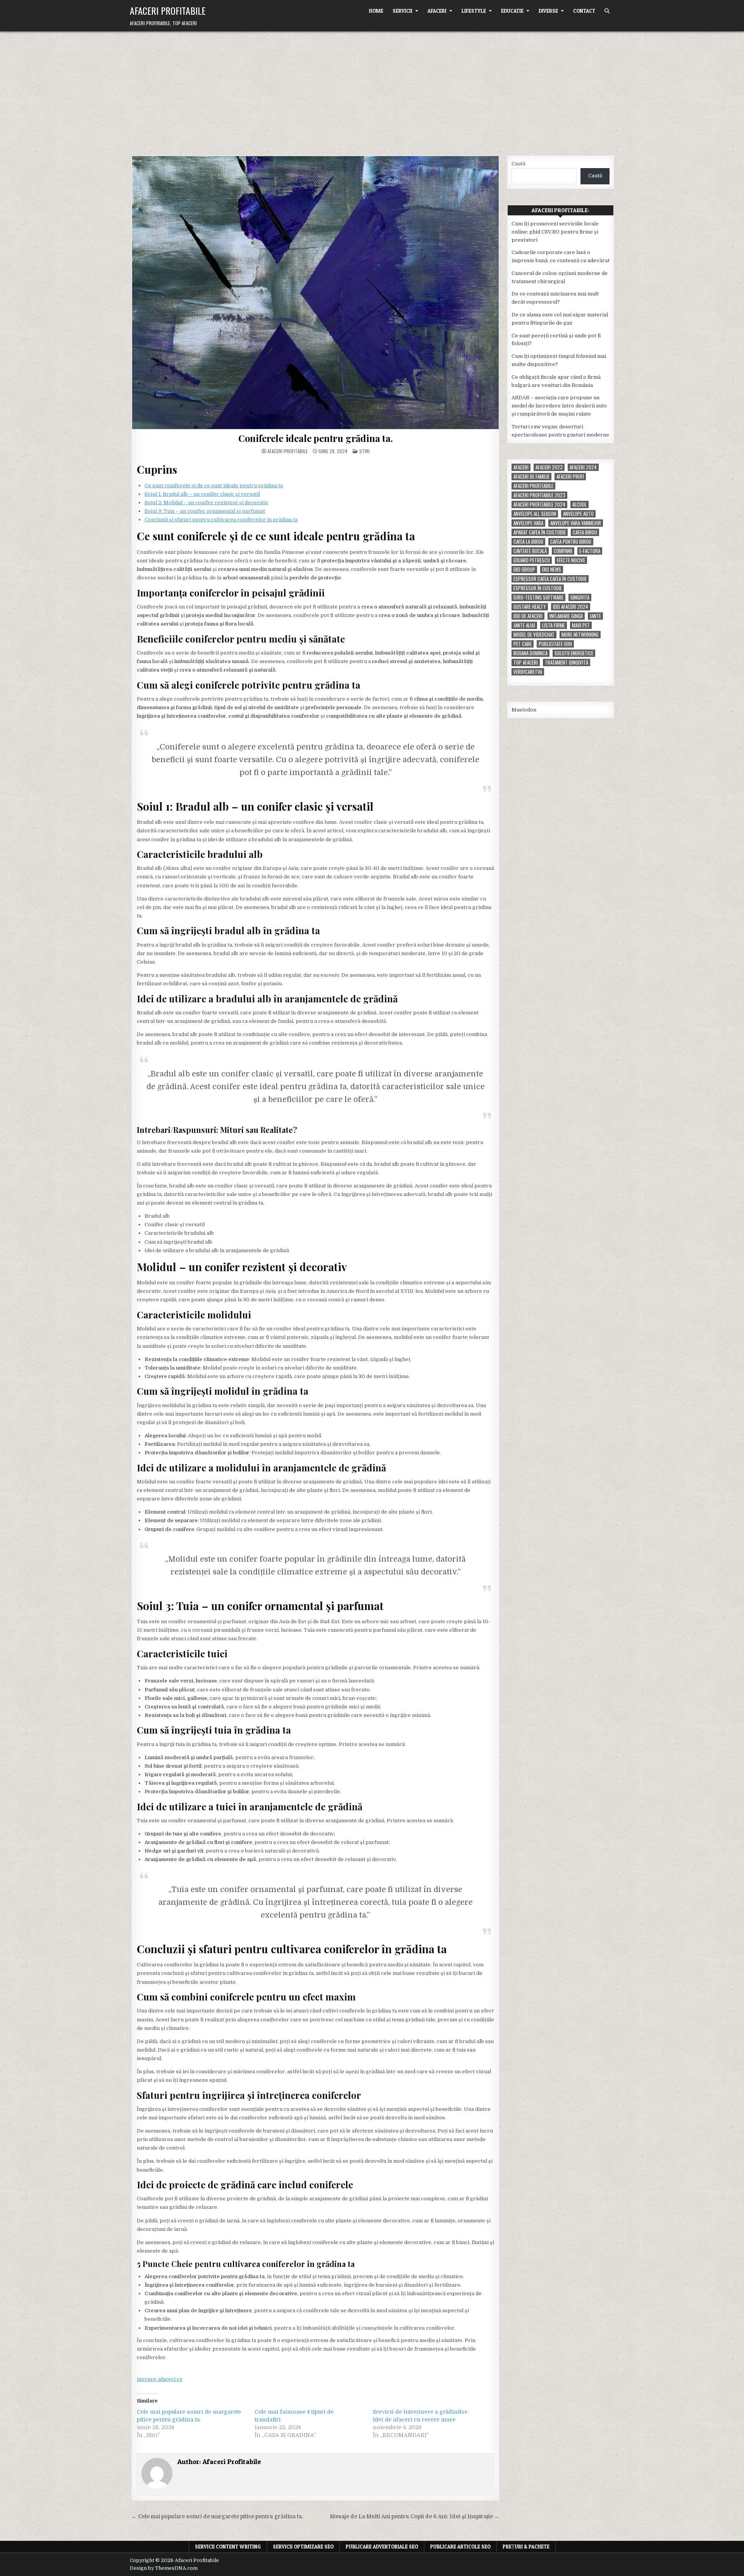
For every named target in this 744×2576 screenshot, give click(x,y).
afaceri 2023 (549, 467)
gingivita (580, 597)
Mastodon (524, 710)
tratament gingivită (567, 662)
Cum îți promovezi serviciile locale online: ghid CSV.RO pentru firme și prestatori (555, 232)
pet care (523, 644)
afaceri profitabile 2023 (539, 495)
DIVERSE (548, 11)
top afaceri (526, 662)
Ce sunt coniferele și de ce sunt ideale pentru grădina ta (214, 485)
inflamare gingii (566, 616)
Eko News (552, 570)
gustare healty (530, 607)
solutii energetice (574, 653)
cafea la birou (528, 542)
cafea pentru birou (571, 542)
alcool (580, 504)
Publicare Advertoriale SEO (382, 2547)
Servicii (402, 11)
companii (563, 551)
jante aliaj (524, 625)
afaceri (521, 467)
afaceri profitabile (533, 486)
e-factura (590, 551)
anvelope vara (528, 523)
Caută (518, 164)
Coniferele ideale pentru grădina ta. (316, 438)
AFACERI (437, 11)
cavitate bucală (530, 551)
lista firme (554, 625)
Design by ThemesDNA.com (164, 2568)
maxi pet (581, 625)
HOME (376, 11)
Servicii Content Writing (228, 2547)
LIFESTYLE (474, 11)
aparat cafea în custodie (540, 532)
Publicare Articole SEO (460, 2547)
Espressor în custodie (538, 588)
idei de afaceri (528, 616)
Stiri (364, 451)
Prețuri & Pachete (526, 2547)
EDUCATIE (512, 11)
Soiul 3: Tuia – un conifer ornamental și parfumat (205, 511)
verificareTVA (528, 672)
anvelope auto (578, 514)
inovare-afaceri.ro (160, 2379)
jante (595, 616)
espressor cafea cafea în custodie (550, 579)
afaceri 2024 (583, 467)
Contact (584, 11)
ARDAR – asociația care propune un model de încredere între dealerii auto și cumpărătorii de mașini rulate (559, 406)
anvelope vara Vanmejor (576, 523)
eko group (524, 570)
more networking (580, 635)
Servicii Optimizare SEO (303, 2547)
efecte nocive (571, 560)
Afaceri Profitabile (168, 10)
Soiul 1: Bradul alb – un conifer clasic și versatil (202, 494)
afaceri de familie (531, 477)
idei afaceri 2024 (571, 607)
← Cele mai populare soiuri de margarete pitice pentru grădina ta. (217, 2517)
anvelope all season (535, 514)
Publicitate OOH (555, 644)
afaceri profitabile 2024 (539, 504)
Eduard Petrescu (532, 560)
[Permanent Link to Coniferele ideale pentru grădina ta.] (315, 293)
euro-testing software (538, 597)
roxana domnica (530, 653)
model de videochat (534, 635)
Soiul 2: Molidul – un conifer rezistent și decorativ (207, 503)
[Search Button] (607, 11)
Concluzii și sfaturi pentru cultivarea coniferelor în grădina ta (221, 520)
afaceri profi (570, 477)
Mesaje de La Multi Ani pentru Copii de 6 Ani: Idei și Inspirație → (415, 2517)
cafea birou (585, 532)
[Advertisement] (372, 89)
